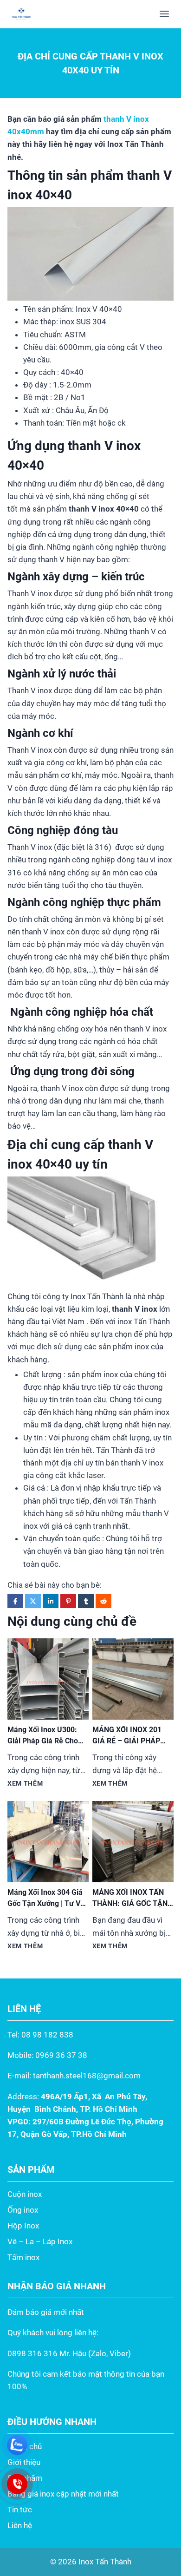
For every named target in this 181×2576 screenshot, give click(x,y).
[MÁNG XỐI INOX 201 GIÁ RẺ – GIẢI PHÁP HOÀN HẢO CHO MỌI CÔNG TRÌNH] (133, 1679)
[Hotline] (17, 2484)
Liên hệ (20, 2525)
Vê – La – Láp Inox (40, 2241)
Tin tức (20, 2510)
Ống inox (23, 2210)
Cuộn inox (25, 2194)
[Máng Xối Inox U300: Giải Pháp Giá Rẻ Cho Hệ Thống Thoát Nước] (48, 1679)
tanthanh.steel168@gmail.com (87, 2076)
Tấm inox (23, 2257)
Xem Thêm (25, 1783)
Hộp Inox (23, 2226)
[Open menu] (164, 14)
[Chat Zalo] (17, 2445)
